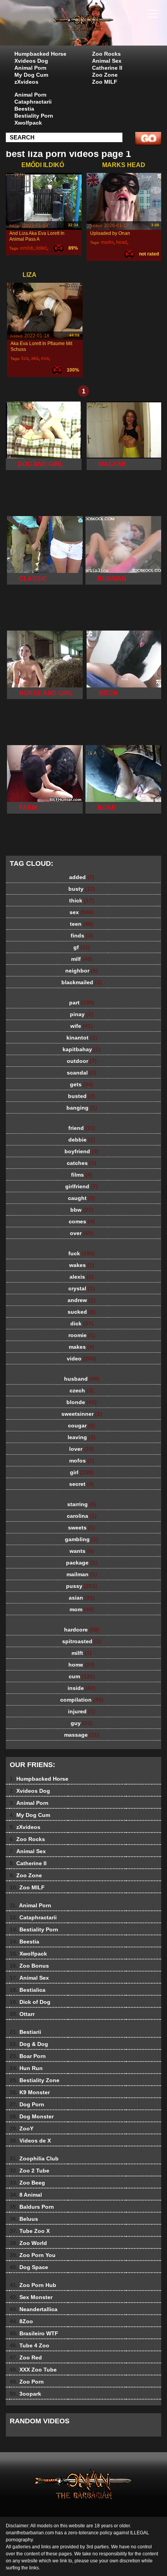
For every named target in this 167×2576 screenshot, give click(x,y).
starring (82, 1504)
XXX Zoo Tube (33, 2370)
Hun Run (26, 2068)
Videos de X (30, 2141)
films (82, 1175)
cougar (82, 1425)
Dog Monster (32, 2116)
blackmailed (82, 982)
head (122, 242)
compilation (82, 1700)
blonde (82, 1402)
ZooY (22, 2128)
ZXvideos (103, 30)
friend (82, 1128)
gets (82, 1084)
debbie (82, 1140)
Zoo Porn (27, 2382)
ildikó (41, 248)
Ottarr (22, 2014)
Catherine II (107, 68)
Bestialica (28, 1990)
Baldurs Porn (32, 2207)
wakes (82, 1265)
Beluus (24, 2219)
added (82, 877)
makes (82, 1347)
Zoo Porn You (33, 2255)
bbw (82, 1210)
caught (82, 1198)
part (82, 1003)
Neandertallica (34, 2309)
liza (25, 358)
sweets (82, 1528)
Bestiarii (25, 2032)
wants (82, 1551)
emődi (27, 248)
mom (82, 1609)
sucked (82, 1312)
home (82, 1665)
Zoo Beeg (27, 2183)
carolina (82, 1516)
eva (45, 358)
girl (82, 1472)
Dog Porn (27, 2104)
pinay (82, 1014)
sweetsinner (82, 1414)
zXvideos (26, 82)
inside (82, 1688)
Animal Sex (107, 61)
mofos (82, 1461)
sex (82, 912)
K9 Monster (30, 2092)
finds (82, 936)
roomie (82, 1335)
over (82, 1233)
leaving (82, 1437)
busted (82, 1096)
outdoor (82, 1061)
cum (82, 1676)
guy (82, 1723)
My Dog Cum (31, 75)
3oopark (25, 2394)
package (82, 1563)
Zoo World (28, 2243)
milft (82, 1653)
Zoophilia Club (34, 2158)
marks (107, 242)
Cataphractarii (33, 102)
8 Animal (26, 2195)
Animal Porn (30, 68)
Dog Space (29, 2267)
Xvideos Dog (31, 61)
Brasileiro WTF (34, 2333)
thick (82, 900)
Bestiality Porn (34, 116)
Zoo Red (26, 2358)
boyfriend (82, 1151)
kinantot (82, 1038)
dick (82, 1323)
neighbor (82, 971)
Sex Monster (31, 2297)
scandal (82, 1073)
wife (82, 1026)
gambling (82, 1539)
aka (35, 358)
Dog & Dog (29, 2044)
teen (82, 924)
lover (82, 1449)
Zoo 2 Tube (30, 2171)
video (82, 1358)
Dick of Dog (30, 2002)
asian (82, 1598)
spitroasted (82, 1641)
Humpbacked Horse (40, 54)
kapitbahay (82, 1049)
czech (82, 1390)
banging (82, 1108)
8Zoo (21, 2321)
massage (82, 1735)
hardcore (82, 1630)
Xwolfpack (28, 123)
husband (82, 1379)
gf (82, 947)
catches (82, 1163)
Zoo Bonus (29, 1966)
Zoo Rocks (106, 54)
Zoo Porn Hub (33, 2285)
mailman (82, 1574)
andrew (82, 1300)
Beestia (24, 109)
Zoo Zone (105, 75)
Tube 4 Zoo (30, 2345)
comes (82, 1221)
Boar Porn (28, 2056)
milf (82, 959)
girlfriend (82, 1186)
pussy (82, 1586)
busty (82, 889)
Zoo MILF (105, 82)
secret (82, 1484)
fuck (82, 1253)
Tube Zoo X (30, 2231)
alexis (82, 1277)
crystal (82, 1288)
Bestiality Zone (35, 2080)
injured (82, 1711)
